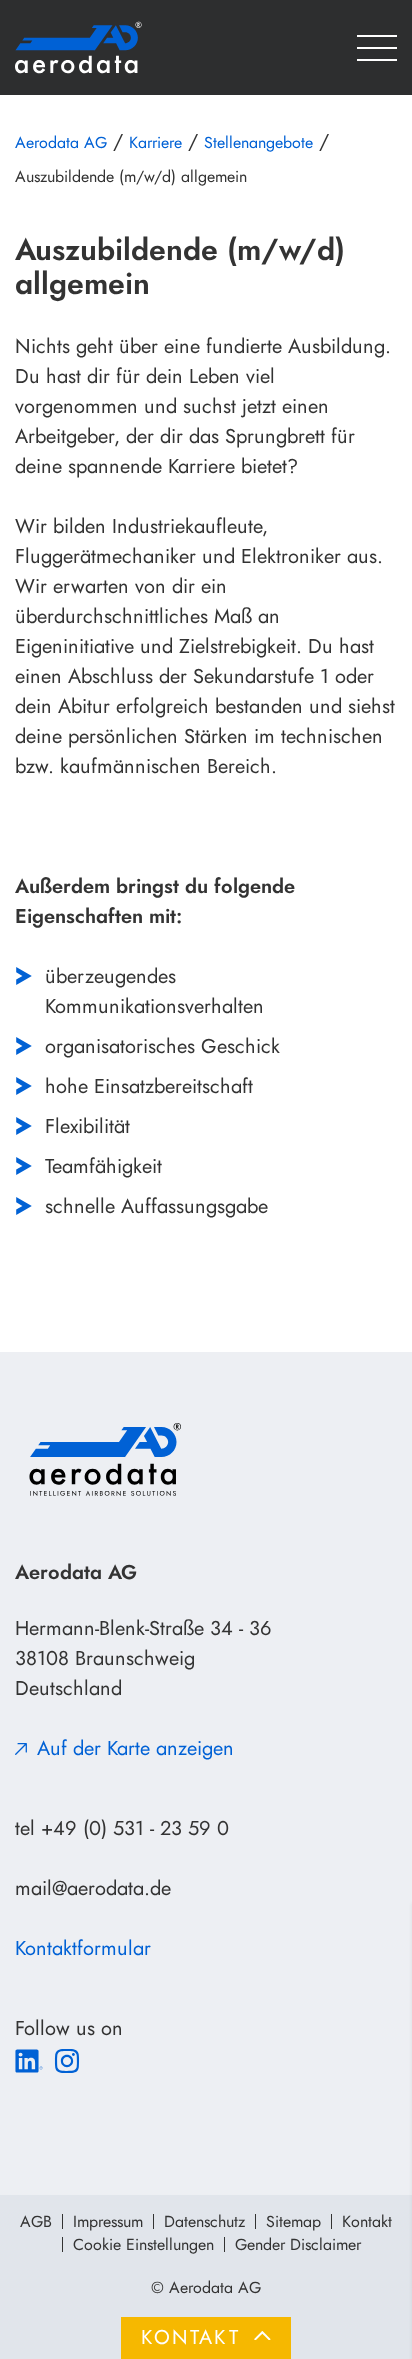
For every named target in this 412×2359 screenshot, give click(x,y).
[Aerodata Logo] (103, 1459)
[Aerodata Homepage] (110, 47)
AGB (36, 2221)
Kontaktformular (83, 1948)
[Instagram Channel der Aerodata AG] (67, 2058)
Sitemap (293, 2221)
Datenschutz (204, 2221)
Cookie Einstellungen (143, 2244)
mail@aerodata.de (93, 1888)
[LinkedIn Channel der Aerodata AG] (29, 2058)
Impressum (108, 2221)
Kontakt (367, 2221)
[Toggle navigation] (377, 48)
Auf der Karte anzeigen (135, 1748)
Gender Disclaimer (298, 2244)
